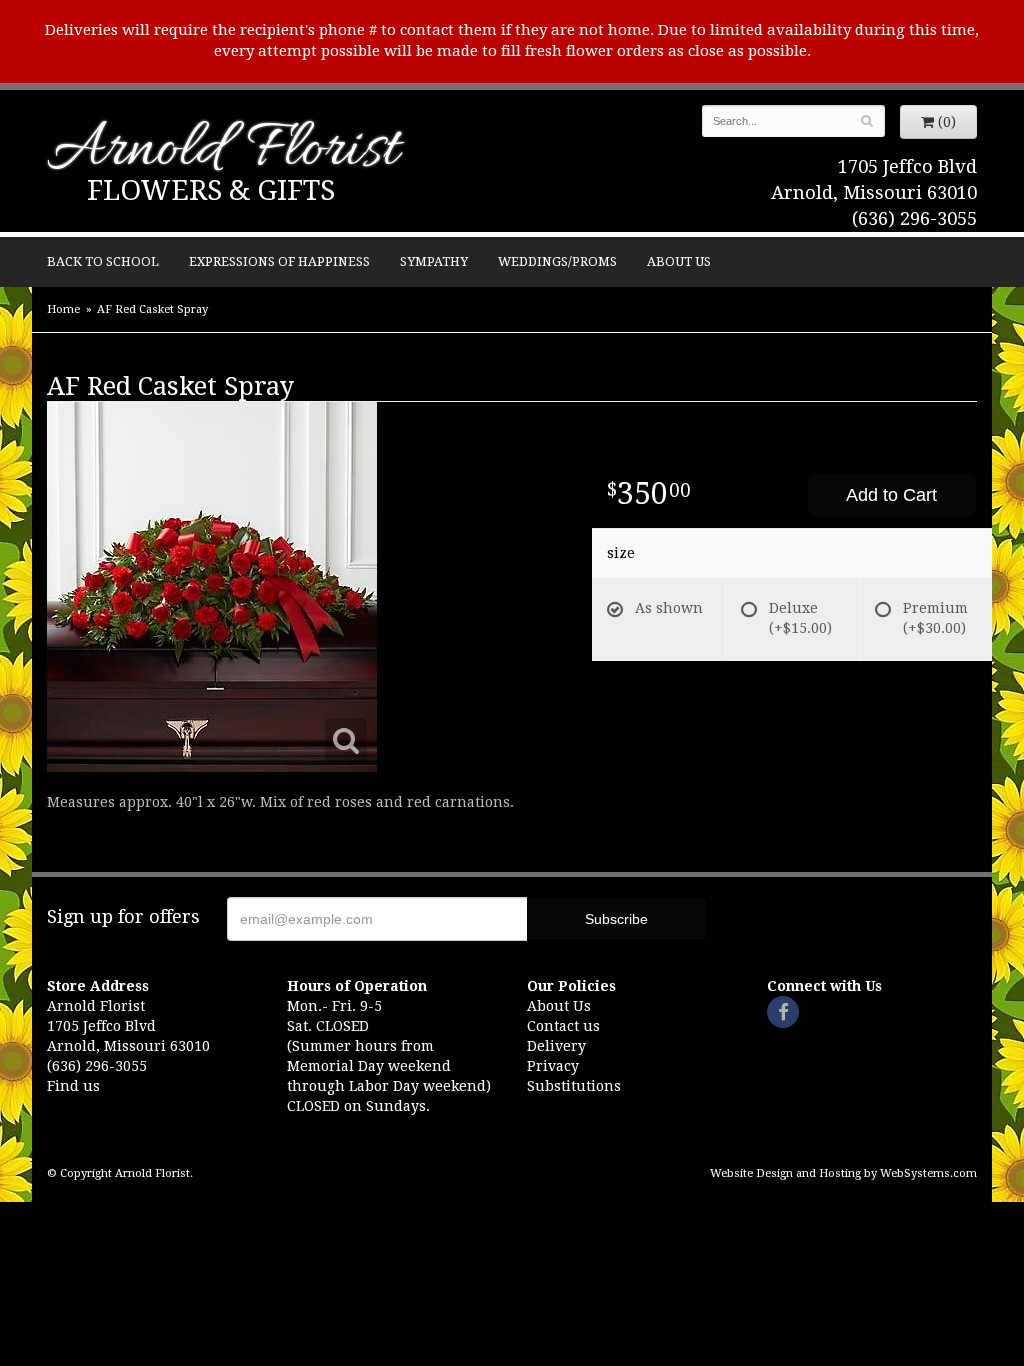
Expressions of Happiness (279, 261)
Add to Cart (891, 495)
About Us (679, 261)
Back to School (103, 261)
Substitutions (574, 1086)
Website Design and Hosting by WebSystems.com (843, 1173)
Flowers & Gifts (211, 190)
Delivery (556, 1046)
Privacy (553, 1066)
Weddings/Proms (557, 261)
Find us (73, 1086)
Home (63, 309)
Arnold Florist (223, 151)
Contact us (563, 1026)
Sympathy (434, 261)
